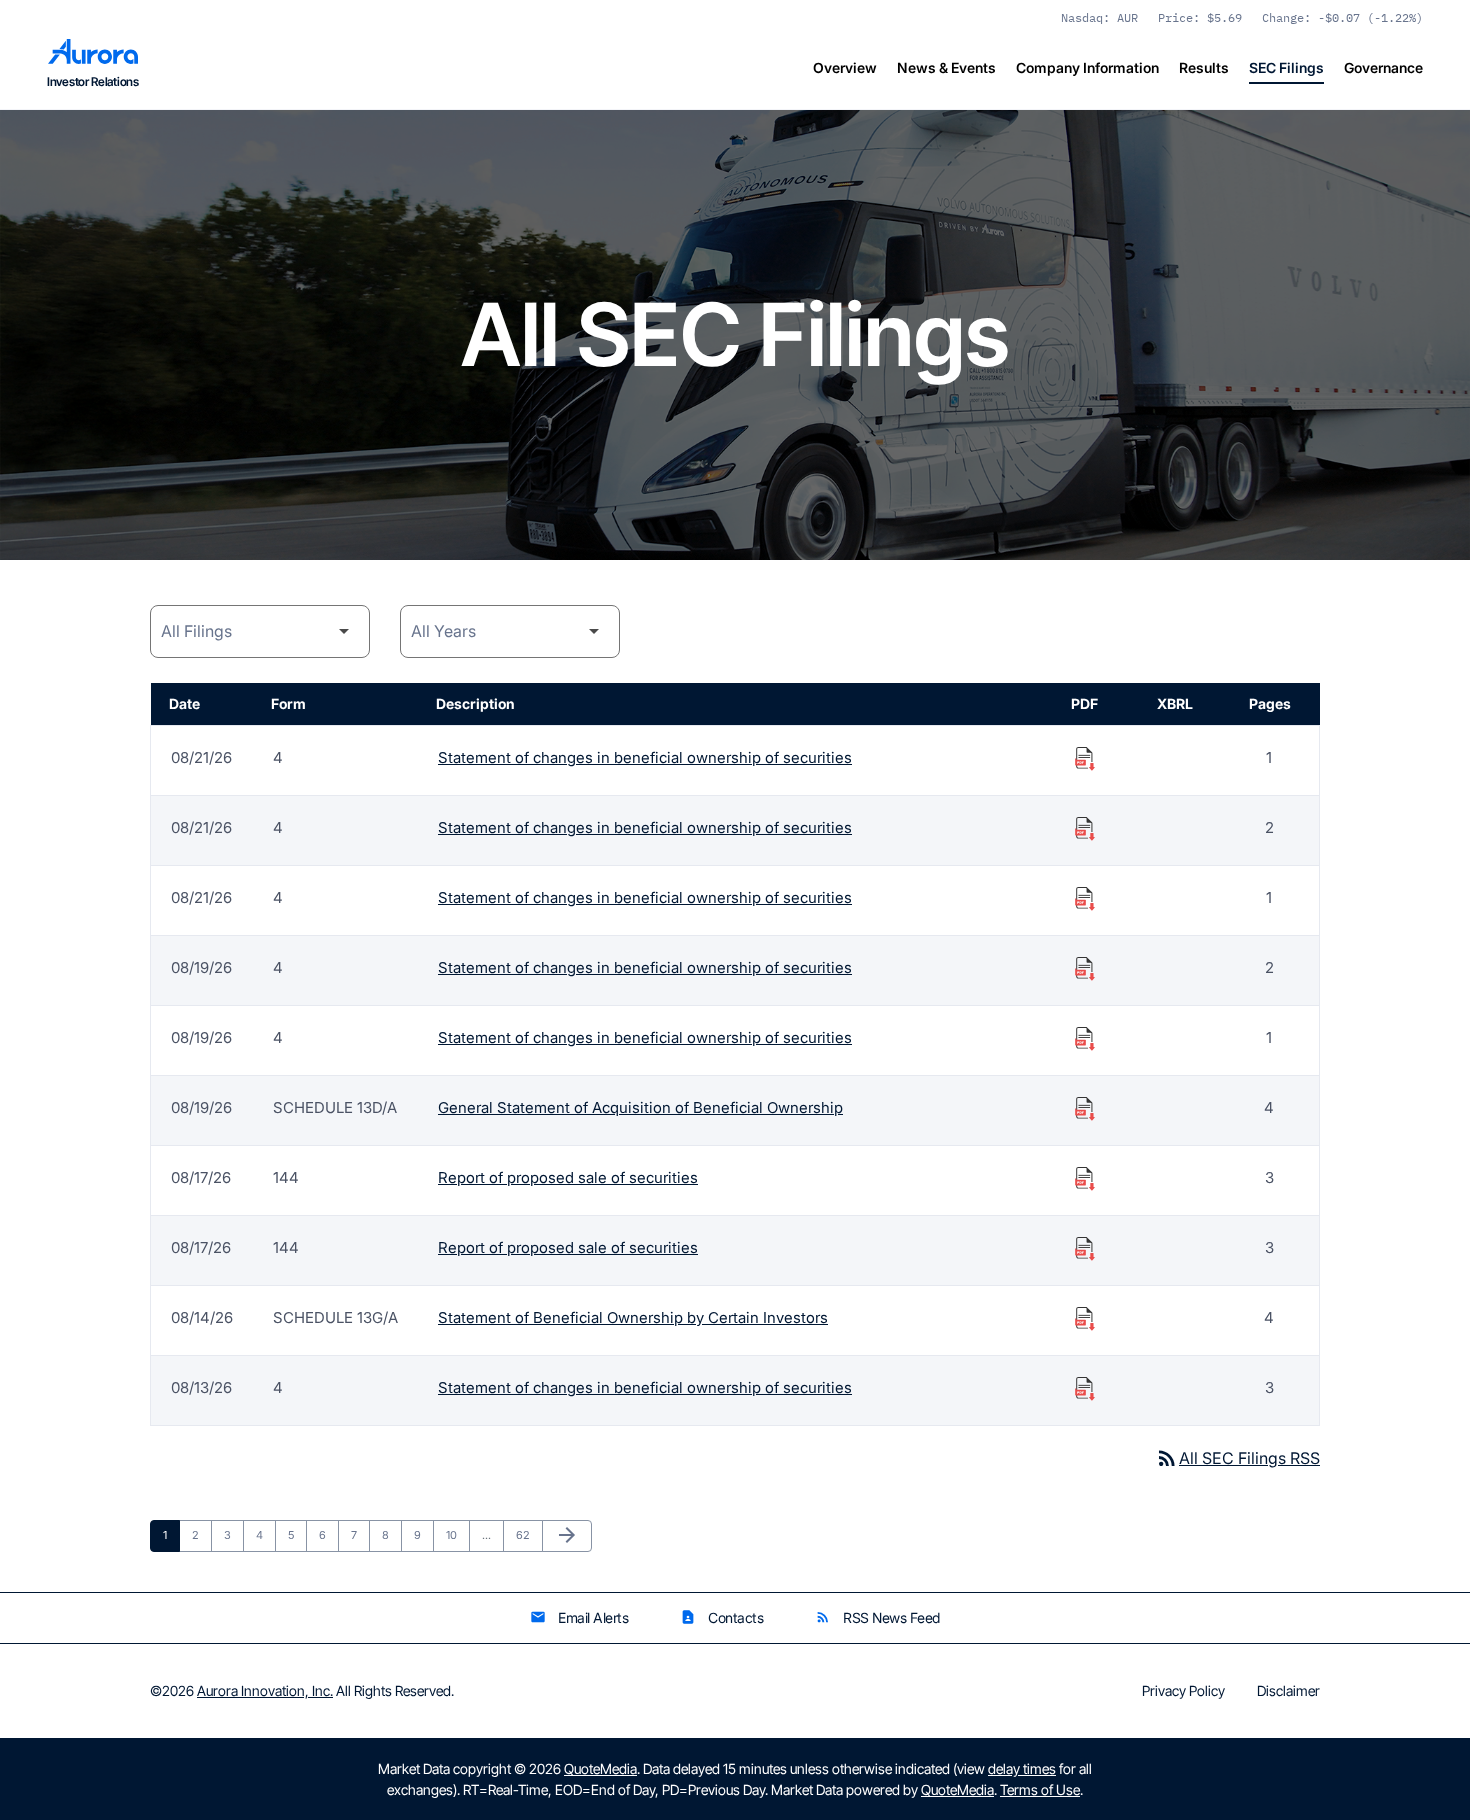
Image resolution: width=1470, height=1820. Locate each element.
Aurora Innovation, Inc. (265, 1690)
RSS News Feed (877, 1617)
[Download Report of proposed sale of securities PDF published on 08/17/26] (1085, 1178)
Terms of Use (1040, 1789)
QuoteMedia (600, 1768)
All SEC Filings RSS (1237, 1458)
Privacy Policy (1183, 1691)
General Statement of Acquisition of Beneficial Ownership (640, 1107)
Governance (1383, 67)
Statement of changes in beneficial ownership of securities (645, 757)
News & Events (946, 67)
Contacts (721, 1617)
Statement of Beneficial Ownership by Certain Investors (633, 1317)
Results (1204, 67)
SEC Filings (1286, 67)
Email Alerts (579, 1617)
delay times (1022, 1768)
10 (457, 1534)
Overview (845, 67)
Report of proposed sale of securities (568, 1177)
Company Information (1087, 67)
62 (528, 1534)
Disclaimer (1288, 1691)
